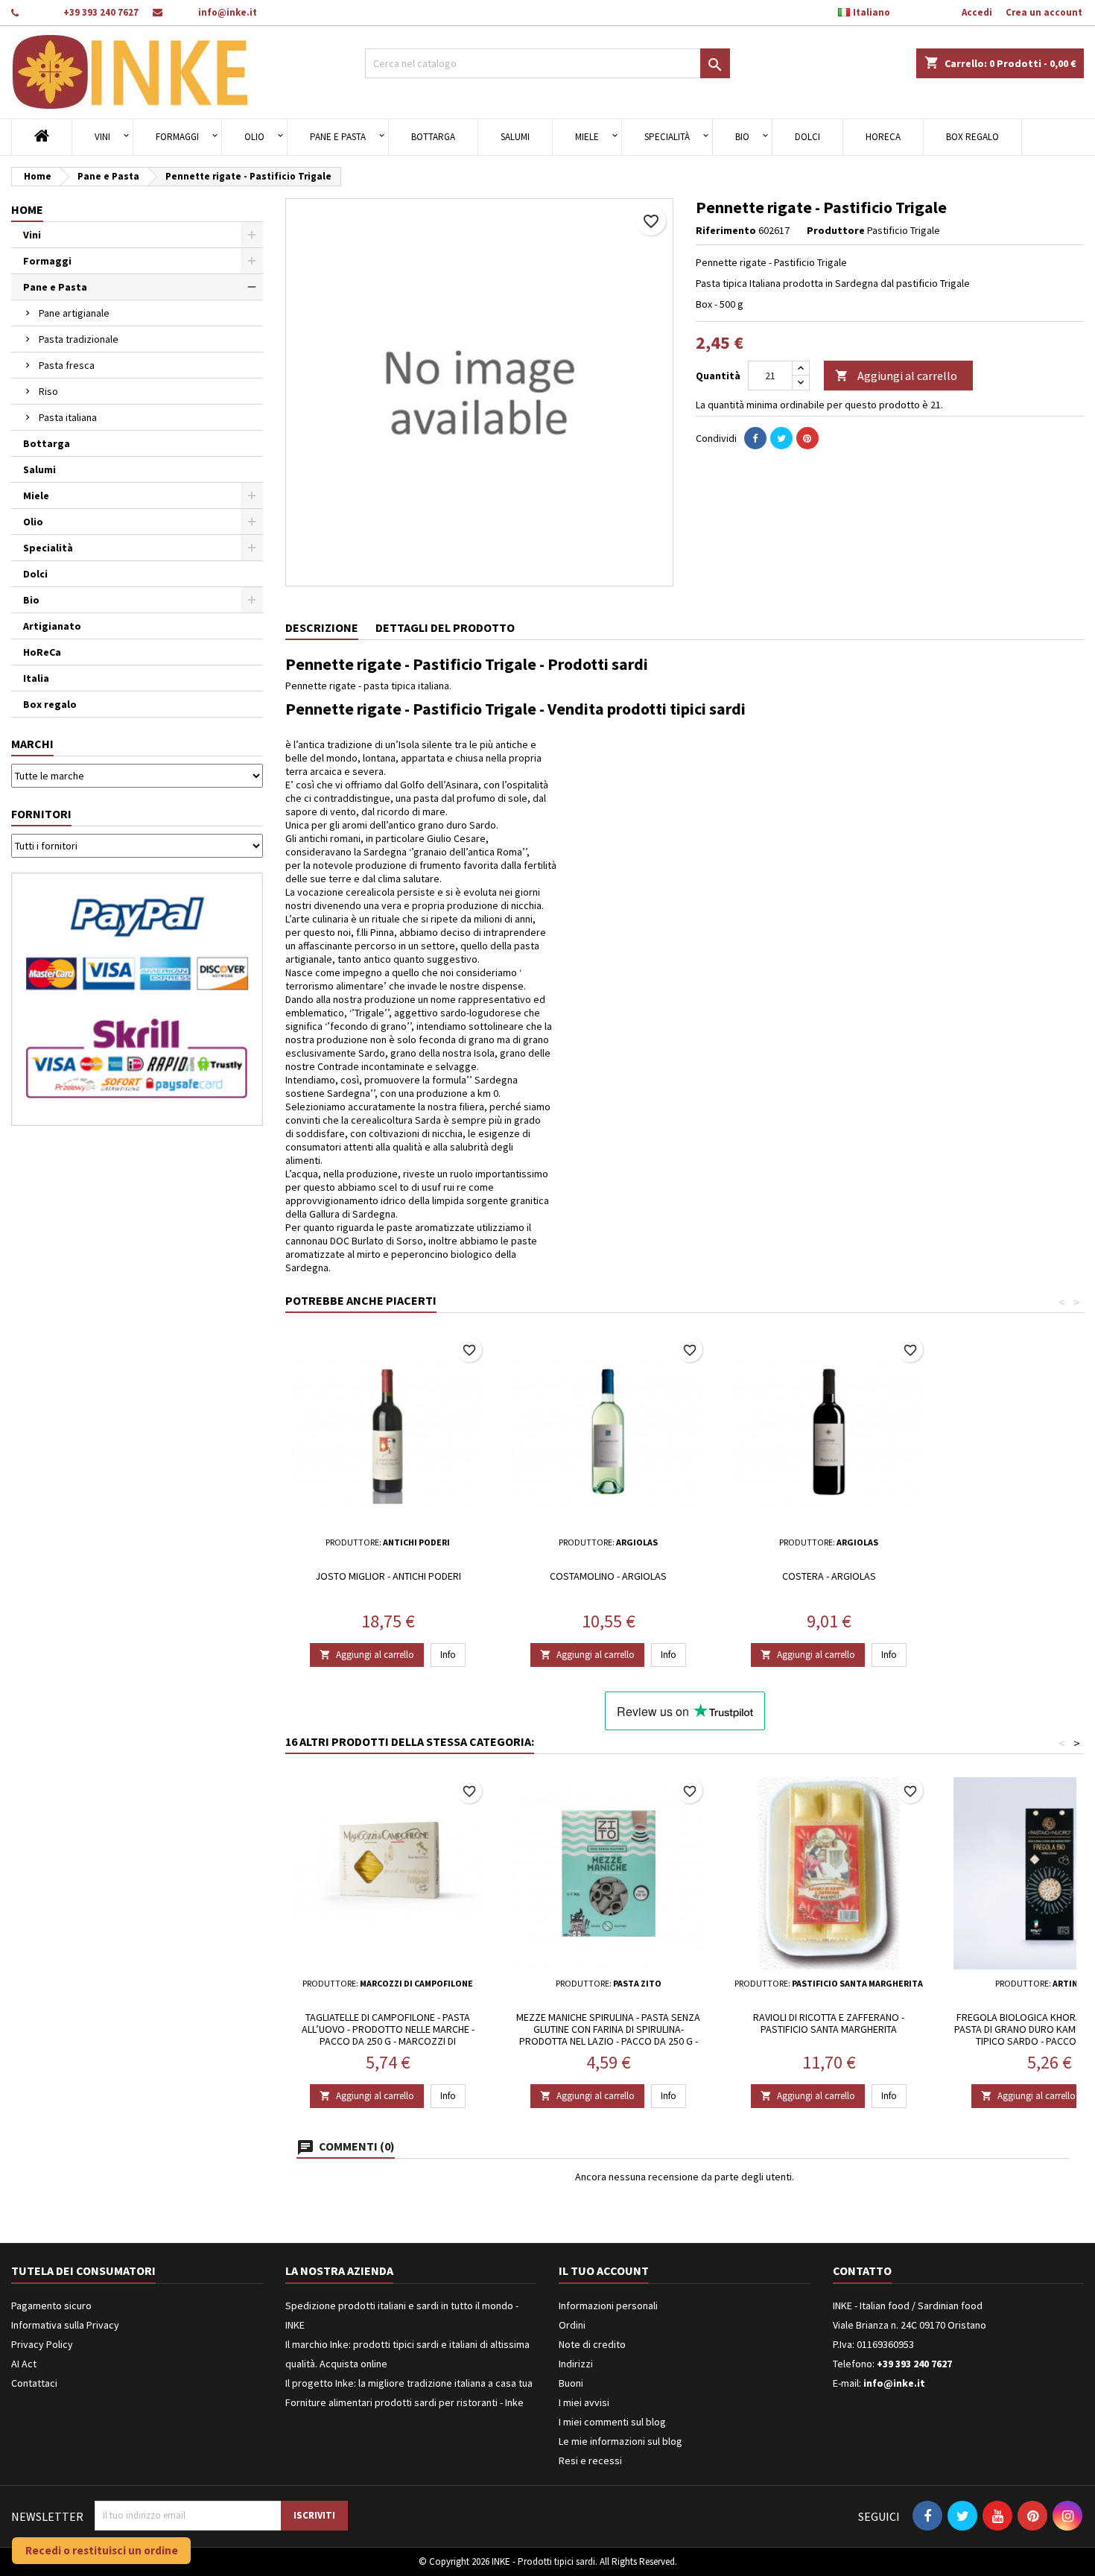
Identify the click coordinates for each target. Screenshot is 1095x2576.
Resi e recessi (590, 2461)
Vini (102, 137)
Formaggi (177, 137)
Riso (48, 391)
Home (27, 209)
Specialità (667, 137)
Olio (254, 137)
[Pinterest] (807, 438)
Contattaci (34, 2383)
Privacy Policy (42, 2344)
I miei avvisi (584, 2402)
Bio (742, 137)
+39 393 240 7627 (101, 12)
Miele (587, 137)
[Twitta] (781, 438)
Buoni (571, 2383)
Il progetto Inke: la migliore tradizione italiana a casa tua (409, 2383)
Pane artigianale (74, 313)
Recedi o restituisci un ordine (102, 2550)
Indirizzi (576, 2364)
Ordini (572, 2325)
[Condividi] (755, 438)
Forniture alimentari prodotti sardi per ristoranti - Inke (404, 2402)
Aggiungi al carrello (896, 376)
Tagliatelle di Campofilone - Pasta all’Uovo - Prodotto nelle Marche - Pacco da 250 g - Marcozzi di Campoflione (388, 2035)
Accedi (977, 12)
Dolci (807, 137)
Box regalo (972, 137)
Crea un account (1044, 12)
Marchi (32, 744)
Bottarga (433, 137)
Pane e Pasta (338, 137)
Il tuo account (604, 2270)
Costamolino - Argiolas (608, 1576)
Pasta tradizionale (79, 339)
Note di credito (592, 2344)
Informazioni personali (608, 2306)
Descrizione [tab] (322, 627)
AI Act (24, 2364)
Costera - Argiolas (829, 1576)
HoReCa (883, 137)
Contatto (862, 2270)
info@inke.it (228, 12)
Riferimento (726, 230)
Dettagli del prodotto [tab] (445, 627)
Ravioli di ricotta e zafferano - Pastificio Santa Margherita (829, 2023)
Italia (36, 678)
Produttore (836, 230)
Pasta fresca (67, 365)
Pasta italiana (68, 417)
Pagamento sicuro (51, 2306)
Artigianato (52, 626)
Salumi (515, 137)
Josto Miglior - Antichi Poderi (388, 1576)
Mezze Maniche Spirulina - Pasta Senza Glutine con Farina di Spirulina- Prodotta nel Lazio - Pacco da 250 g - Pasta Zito (608, 2035)
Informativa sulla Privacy (65, 2325)
